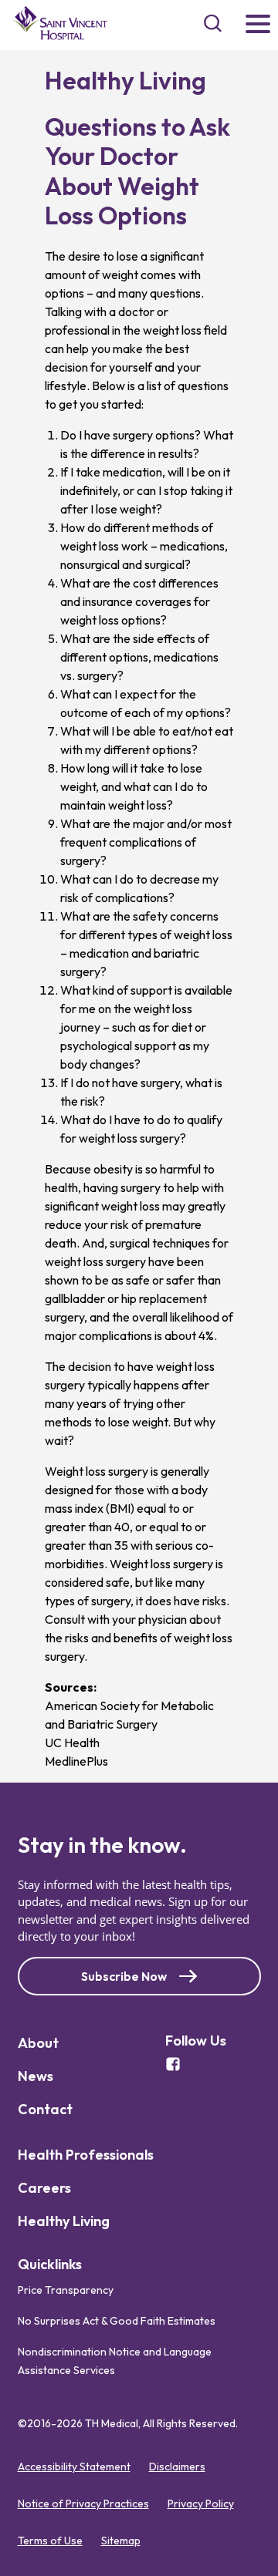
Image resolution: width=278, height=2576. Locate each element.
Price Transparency (66, 2290)
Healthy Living (64, 2221)
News (36, 2076)
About (38, 2043)
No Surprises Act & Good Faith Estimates (117, 2321)
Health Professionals (86, 2155)
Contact (45, 2109)
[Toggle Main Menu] (258, 25)
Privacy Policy (201, 2504)
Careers (44, 2188)
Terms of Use (50, 2541)
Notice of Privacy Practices (83, 2504)
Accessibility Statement (74, 2467)
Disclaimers (177, 2467)
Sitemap (121, 2541)
